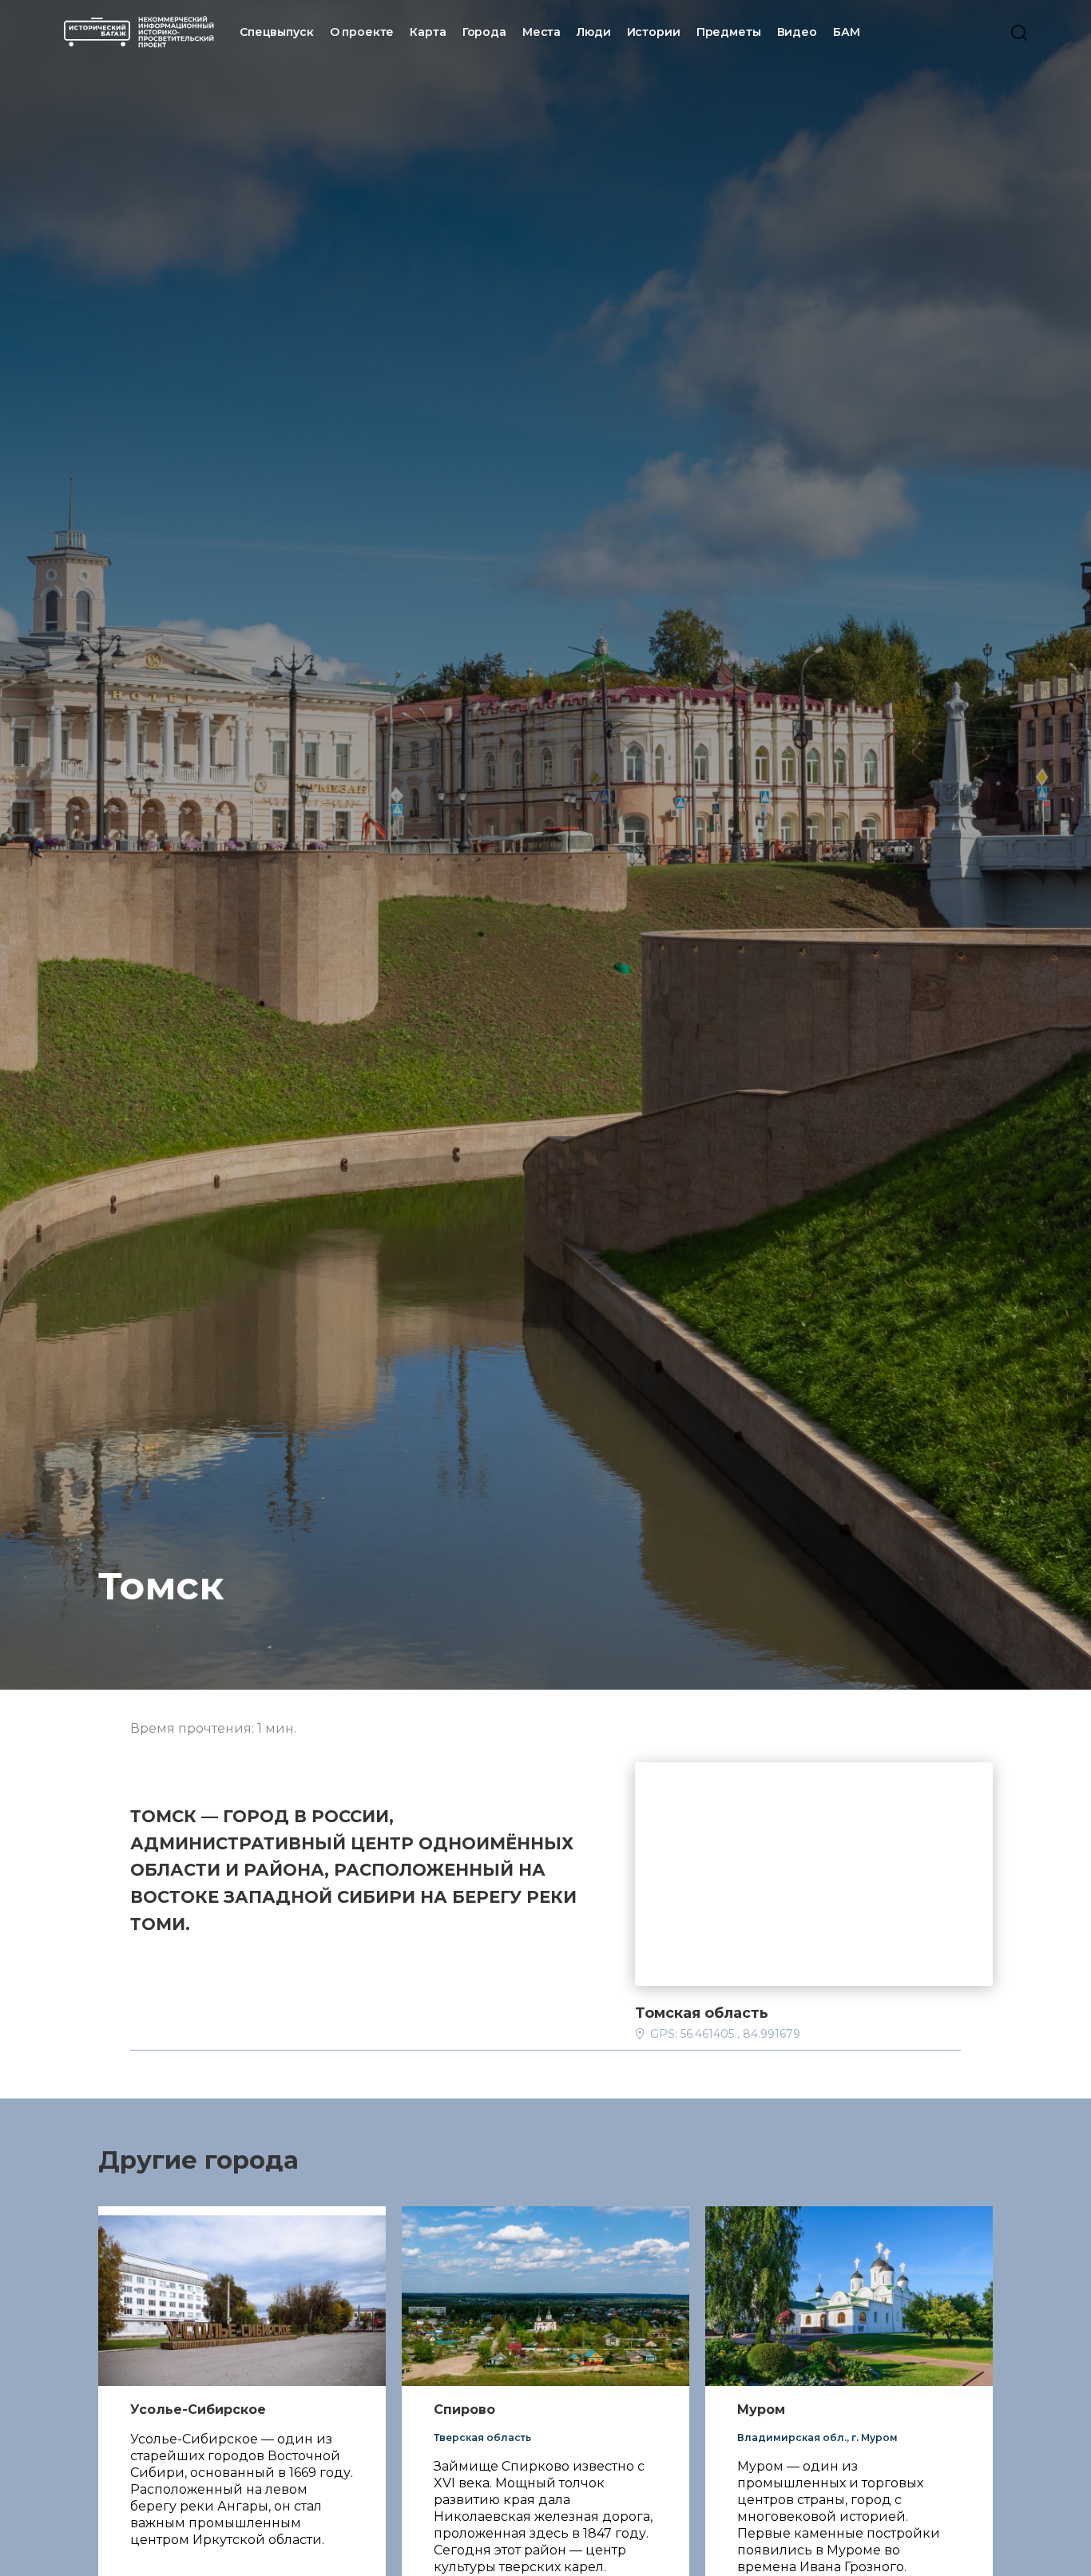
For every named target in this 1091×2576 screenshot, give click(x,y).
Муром (761, 2410)
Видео (797, 32)
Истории (654, 32)
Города (484, 32)
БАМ (847, 32)
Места (542, 32)
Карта (428, 32)
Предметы (729, 32)
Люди (593, 32)
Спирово (464, 2410)
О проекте (362, 32)
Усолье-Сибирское (198, 2410)
